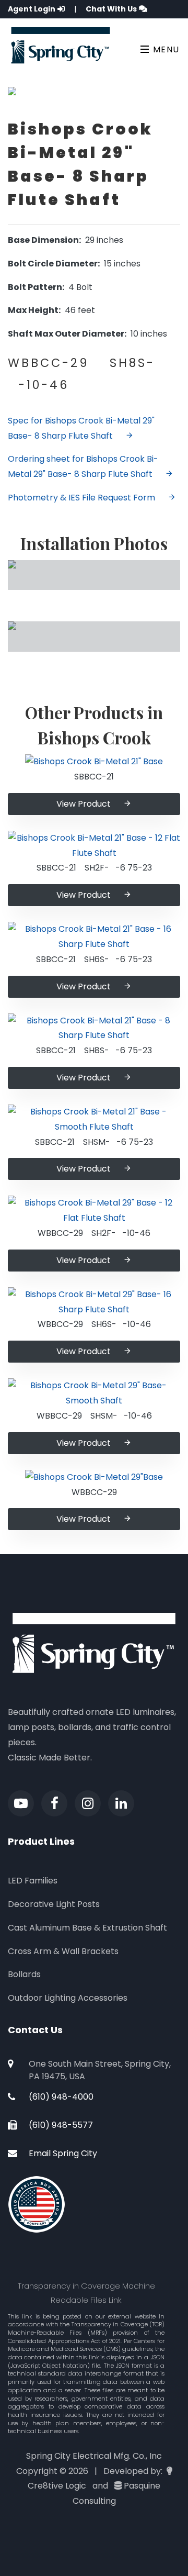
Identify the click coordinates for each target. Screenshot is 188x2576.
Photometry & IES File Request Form (81, 498)
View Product (84, 804)
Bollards (24, 1974)
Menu (165, 49)
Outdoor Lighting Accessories (68, 1998)
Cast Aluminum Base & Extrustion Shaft (87, 1928)
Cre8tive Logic (57, 2486)
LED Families (33, 1881)
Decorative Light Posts (54, 1904)
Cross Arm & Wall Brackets (63, 1951)
